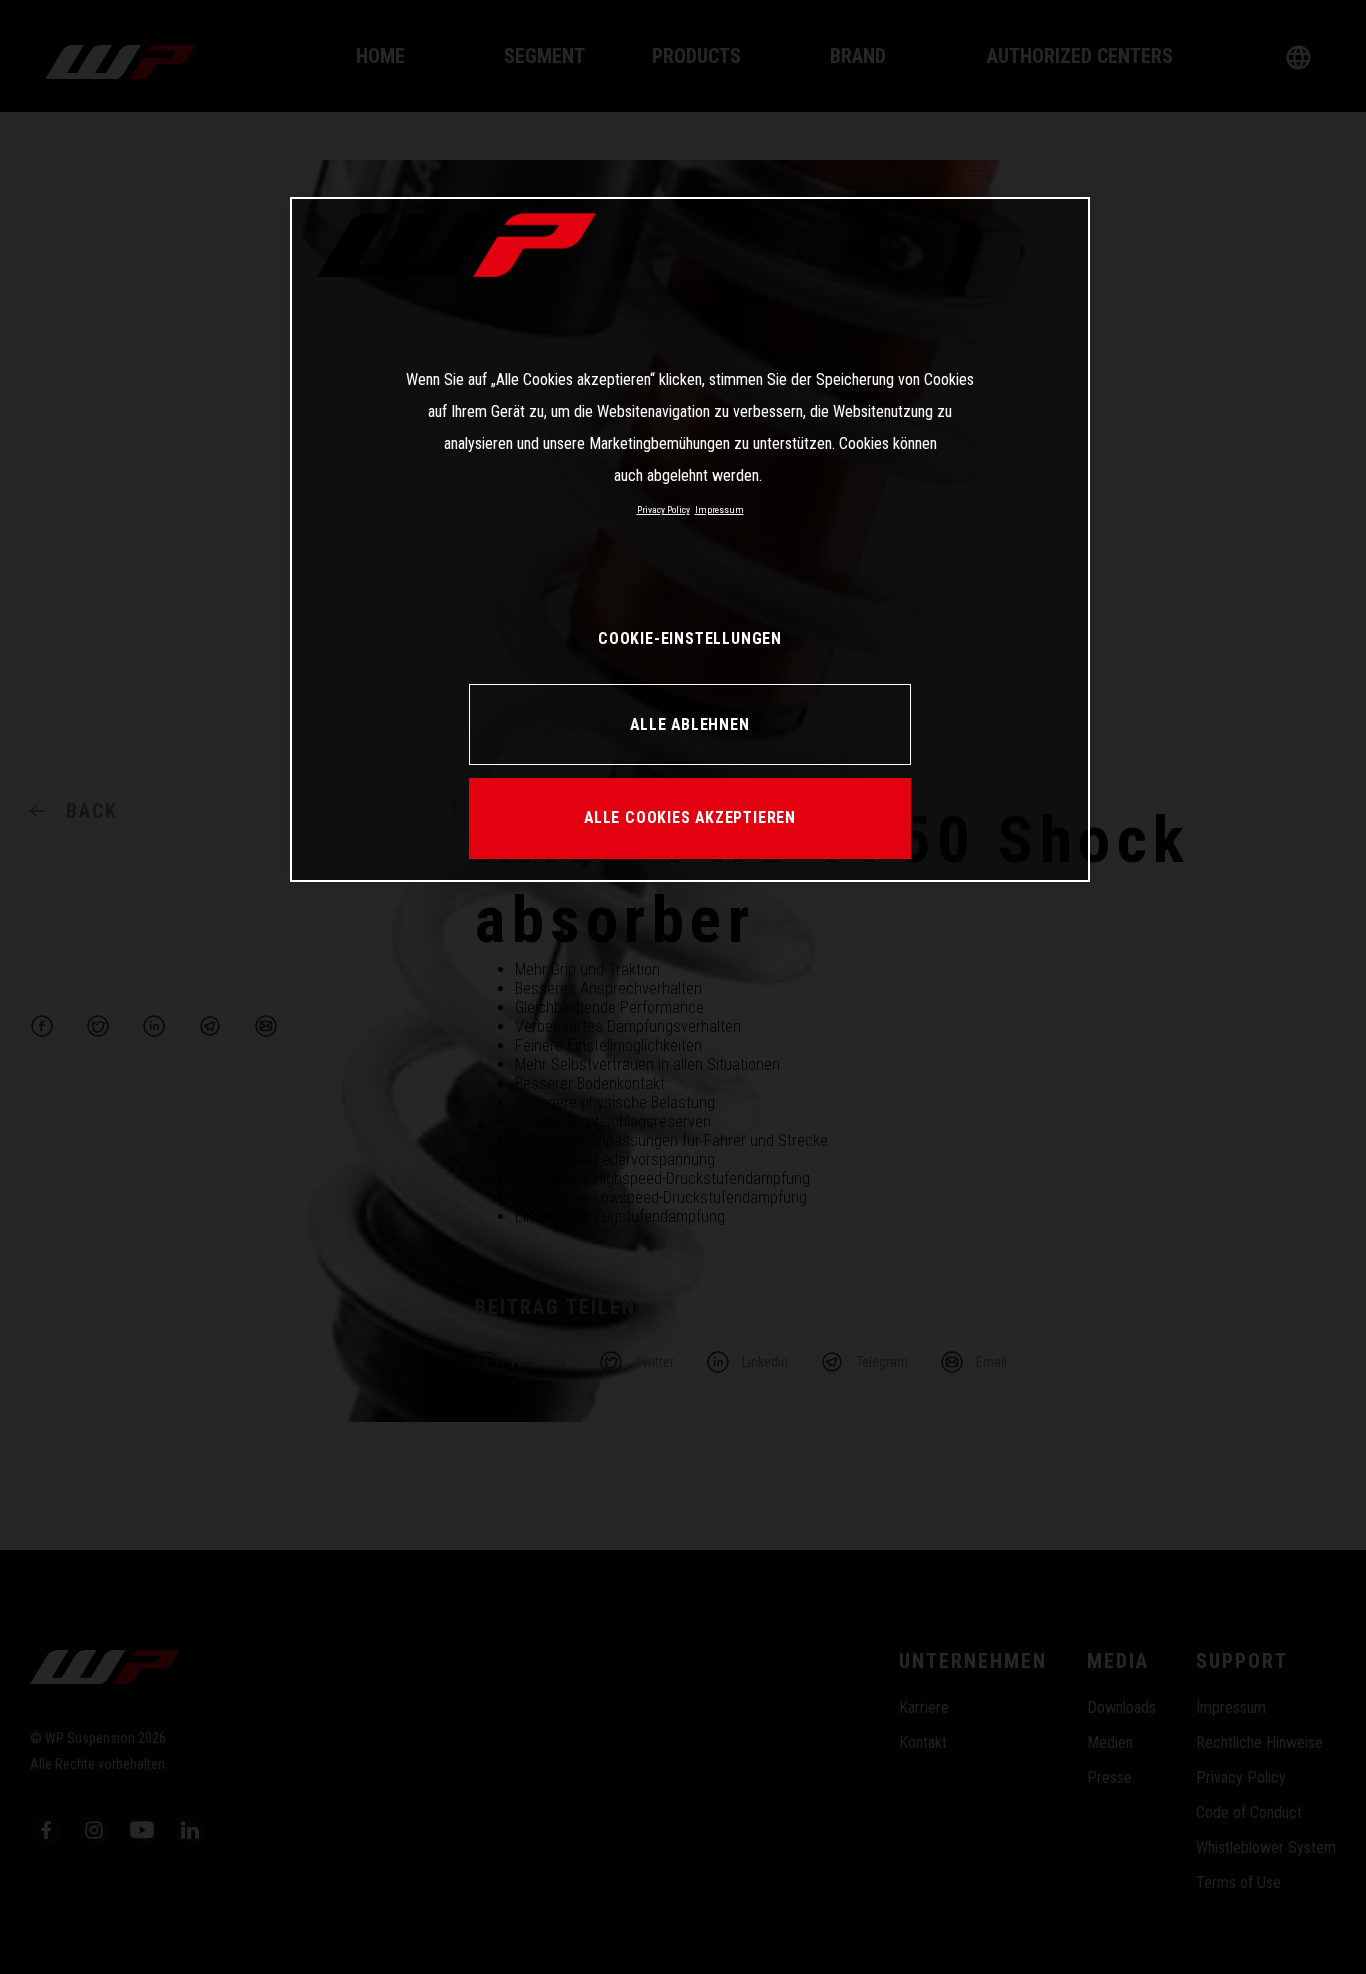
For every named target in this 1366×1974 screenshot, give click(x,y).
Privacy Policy (663, 509)
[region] (690, 539)
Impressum (719, 509)
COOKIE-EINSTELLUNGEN (690, 638)
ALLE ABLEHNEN (689, 724)
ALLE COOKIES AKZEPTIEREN (690, 817)
